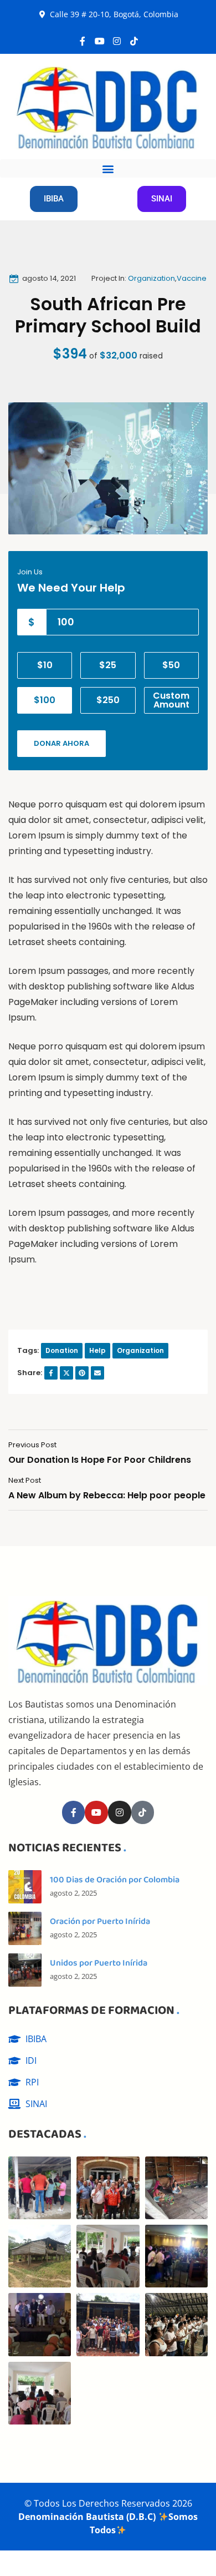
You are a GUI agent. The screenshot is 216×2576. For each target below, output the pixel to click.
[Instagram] (117, 41)
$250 (108, 700)
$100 (45, 700)
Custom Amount (171, 700)
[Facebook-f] (83, 41)
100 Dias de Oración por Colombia (115, 1880)
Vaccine (192, 278)
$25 (108, 665)
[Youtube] (100, 41)
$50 (171, 665)
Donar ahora (61, 743)
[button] (108, 168)
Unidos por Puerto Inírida (99, 1963)
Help (97, 1350)
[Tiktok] (134, 41)
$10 (45, 665)
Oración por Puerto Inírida (100, 1921)
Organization (151, 278)
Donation (62, 1350)
